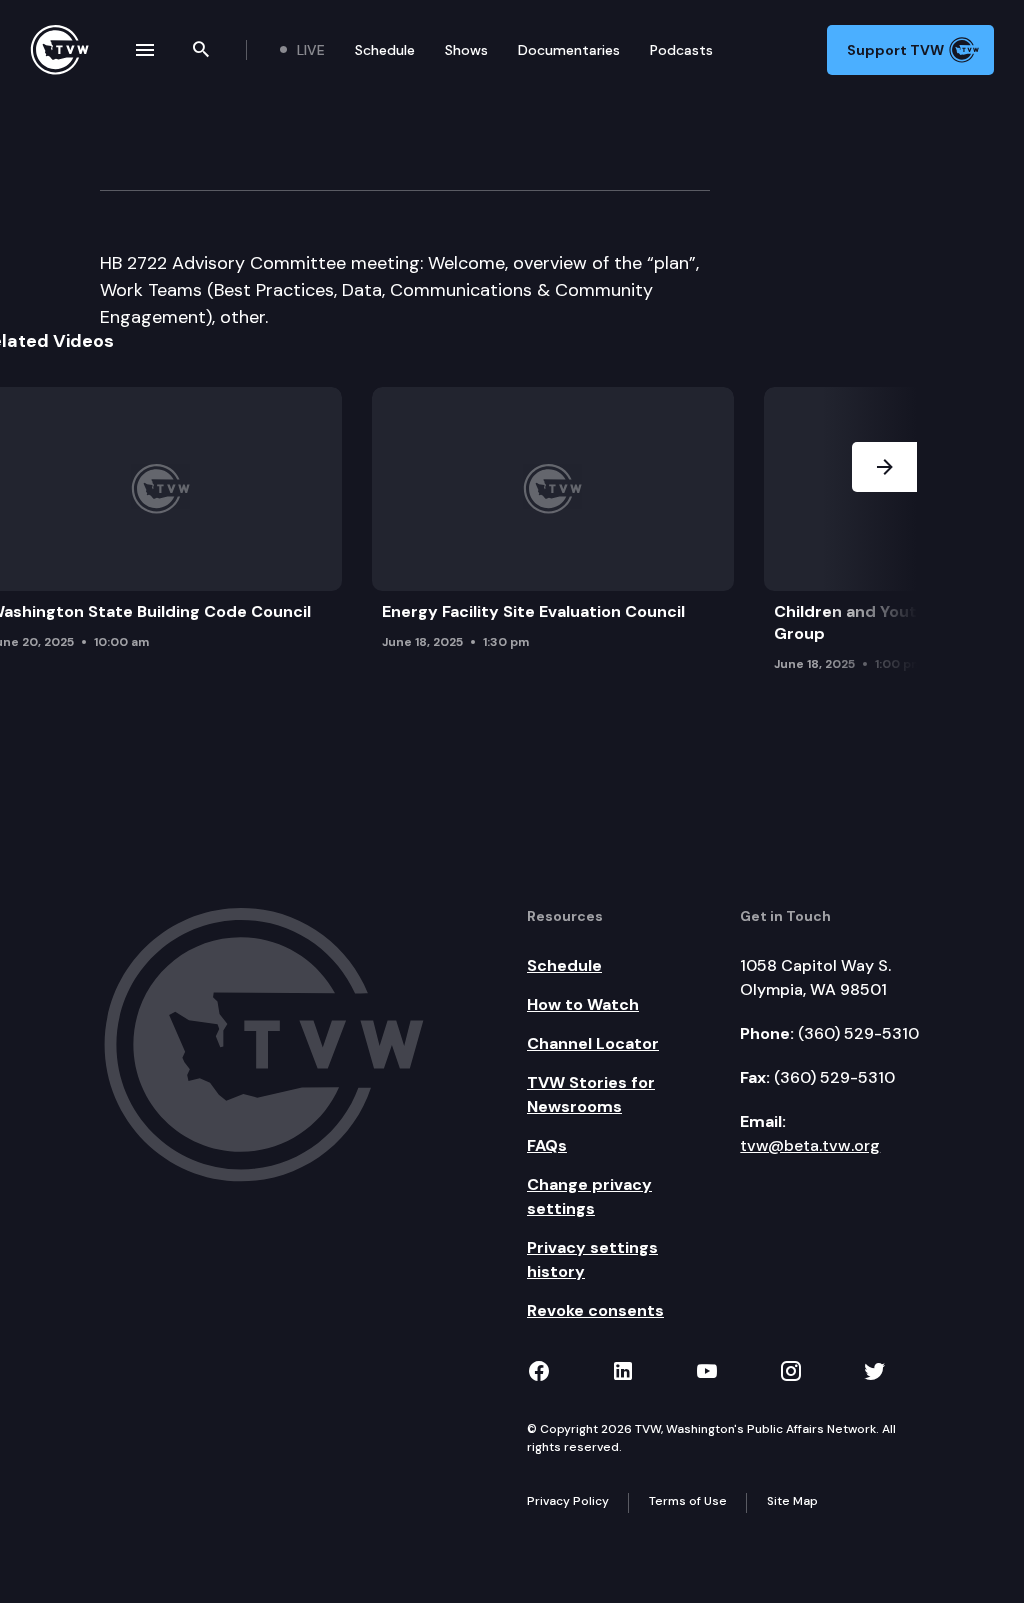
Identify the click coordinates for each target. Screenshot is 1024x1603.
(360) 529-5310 (858, 1033)
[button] (884, 535)
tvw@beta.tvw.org (810, 1145)
